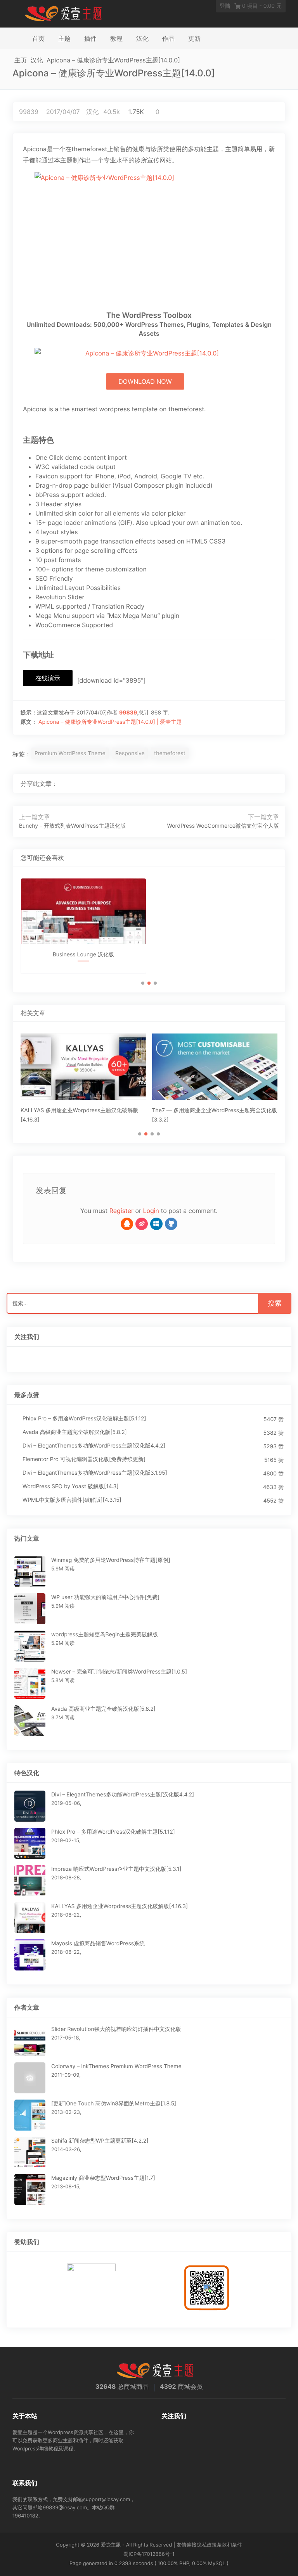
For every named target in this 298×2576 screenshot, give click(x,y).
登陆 (225, 6)
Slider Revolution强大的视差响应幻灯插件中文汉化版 (116, 2029)
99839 (29, 112)
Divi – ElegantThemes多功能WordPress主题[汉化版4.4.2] (94, 1446)
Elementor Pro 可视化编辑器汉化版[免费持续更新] (84, 1459)
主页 (21, 60)
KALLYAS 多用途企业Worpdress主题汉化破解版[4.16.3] (120, 1906)
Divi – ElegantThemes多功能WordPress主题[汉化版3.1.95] (95, 1473)
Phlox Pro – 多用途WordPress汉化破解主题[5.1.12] (84, 1419)
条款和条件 (230, 2545)
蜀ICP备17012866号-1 (149, 2554)
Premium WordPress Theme (70, 753)
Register (121, 1211)
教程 (116, 38)
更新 (194, 38)
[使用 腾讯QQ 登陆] (127, 1224)
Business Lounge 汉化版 (83, 955)
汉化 (142, 38)
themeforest (170, 753)
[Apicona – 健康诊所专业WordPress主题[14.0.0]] (249, 783)
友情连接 (187, 2545)
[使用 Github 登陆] (171, 1224)
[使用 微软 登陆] (156, 1224)
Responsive (130, 753)
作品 (168, 38)
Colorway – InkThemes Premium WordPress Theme (116, 2066)
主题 (64, 38)
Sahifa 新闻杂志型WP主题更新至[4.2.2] (100, 2141)
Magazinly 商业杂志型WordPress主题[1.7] (103, 2178)
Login (151, 1211)
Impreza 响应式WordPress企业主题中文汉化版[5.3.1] (116, 1869)
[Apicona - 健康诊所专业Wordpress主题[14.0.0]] (149, 230)
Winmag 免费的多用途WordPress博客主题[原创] (111, 1560)
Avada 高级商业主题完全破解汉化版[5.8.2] (75, 1432)
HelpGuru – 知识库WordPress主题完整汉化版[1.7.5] (215, 962)
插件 (90, 38)
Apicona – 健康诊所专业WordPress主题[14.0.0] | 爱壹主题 (110, 722)
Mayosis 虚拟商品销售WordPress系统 (98, 1944)
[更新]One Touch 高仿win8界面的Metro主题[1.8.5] (114, 2104)
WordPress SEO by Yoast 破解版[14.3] (71, 1486)
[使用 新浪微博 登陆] (142, 1224)
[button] (143, 983)
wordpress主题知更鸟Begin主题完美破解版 (105, 1635)
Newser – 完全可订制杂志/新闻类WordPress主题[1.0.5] (119, 1672)
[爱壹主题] (64, 13)
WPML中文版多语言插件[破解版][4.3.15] (72, 1500)
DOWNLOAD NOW (145, 381)
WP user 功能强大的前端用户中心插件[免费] (105, 1597)
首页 (38, 38)
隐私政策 (207, 2545)
